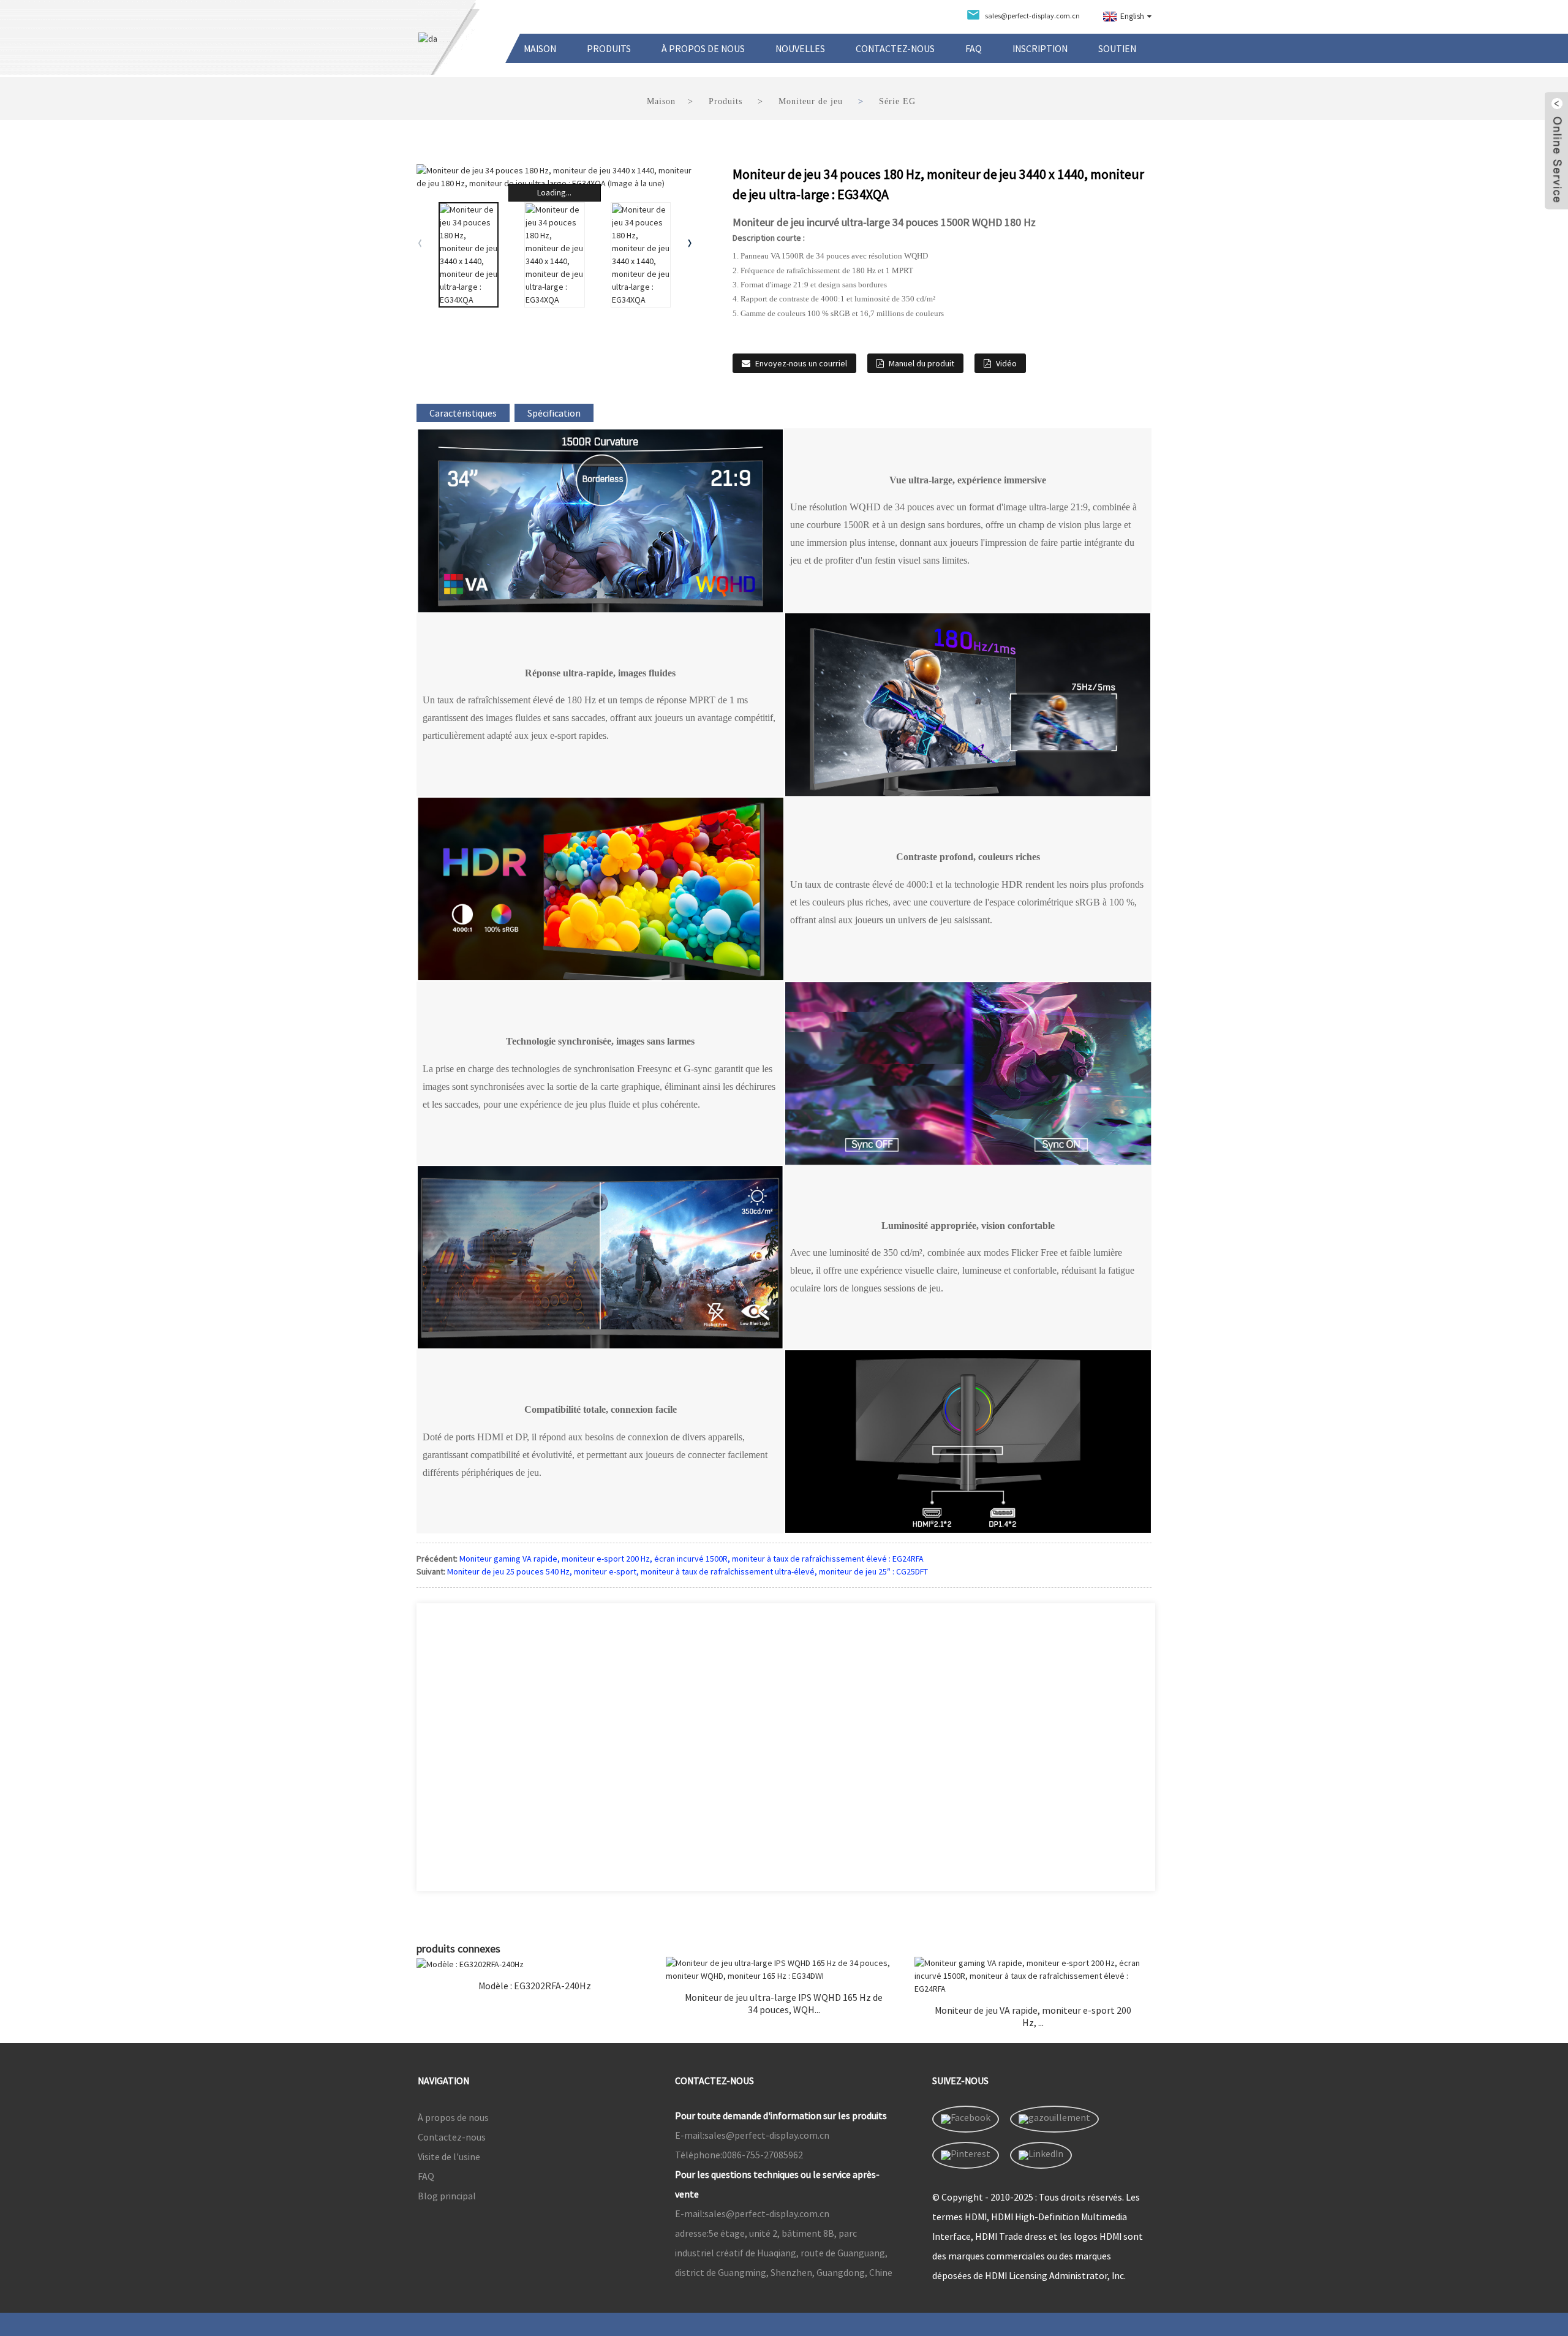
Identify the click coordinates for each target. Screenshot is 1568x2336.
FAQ (974, 48)
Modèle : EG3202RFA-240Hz (535, 1986)
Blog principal (447, 2196)
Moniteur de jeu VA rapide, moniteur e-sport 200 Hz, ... (1033, 2016)
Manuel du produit (922, 363)
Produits (609, 48)
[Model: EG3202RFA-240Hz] (535, 1964)
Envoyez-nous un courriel (801, 363)
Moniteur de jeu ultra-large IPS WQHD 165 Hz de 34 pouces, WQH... (784, 2003)
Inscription (1040, 48)
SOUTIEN (1117, 48)
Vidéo (1006, 363)
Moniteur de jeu (811, 101)
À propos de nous (703, 48)
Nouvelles (800, 48)
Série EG (897, 101)
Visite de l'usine (449, 2156)
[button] (690, 243)
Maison (540, 48)
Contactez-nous (895, 48)
